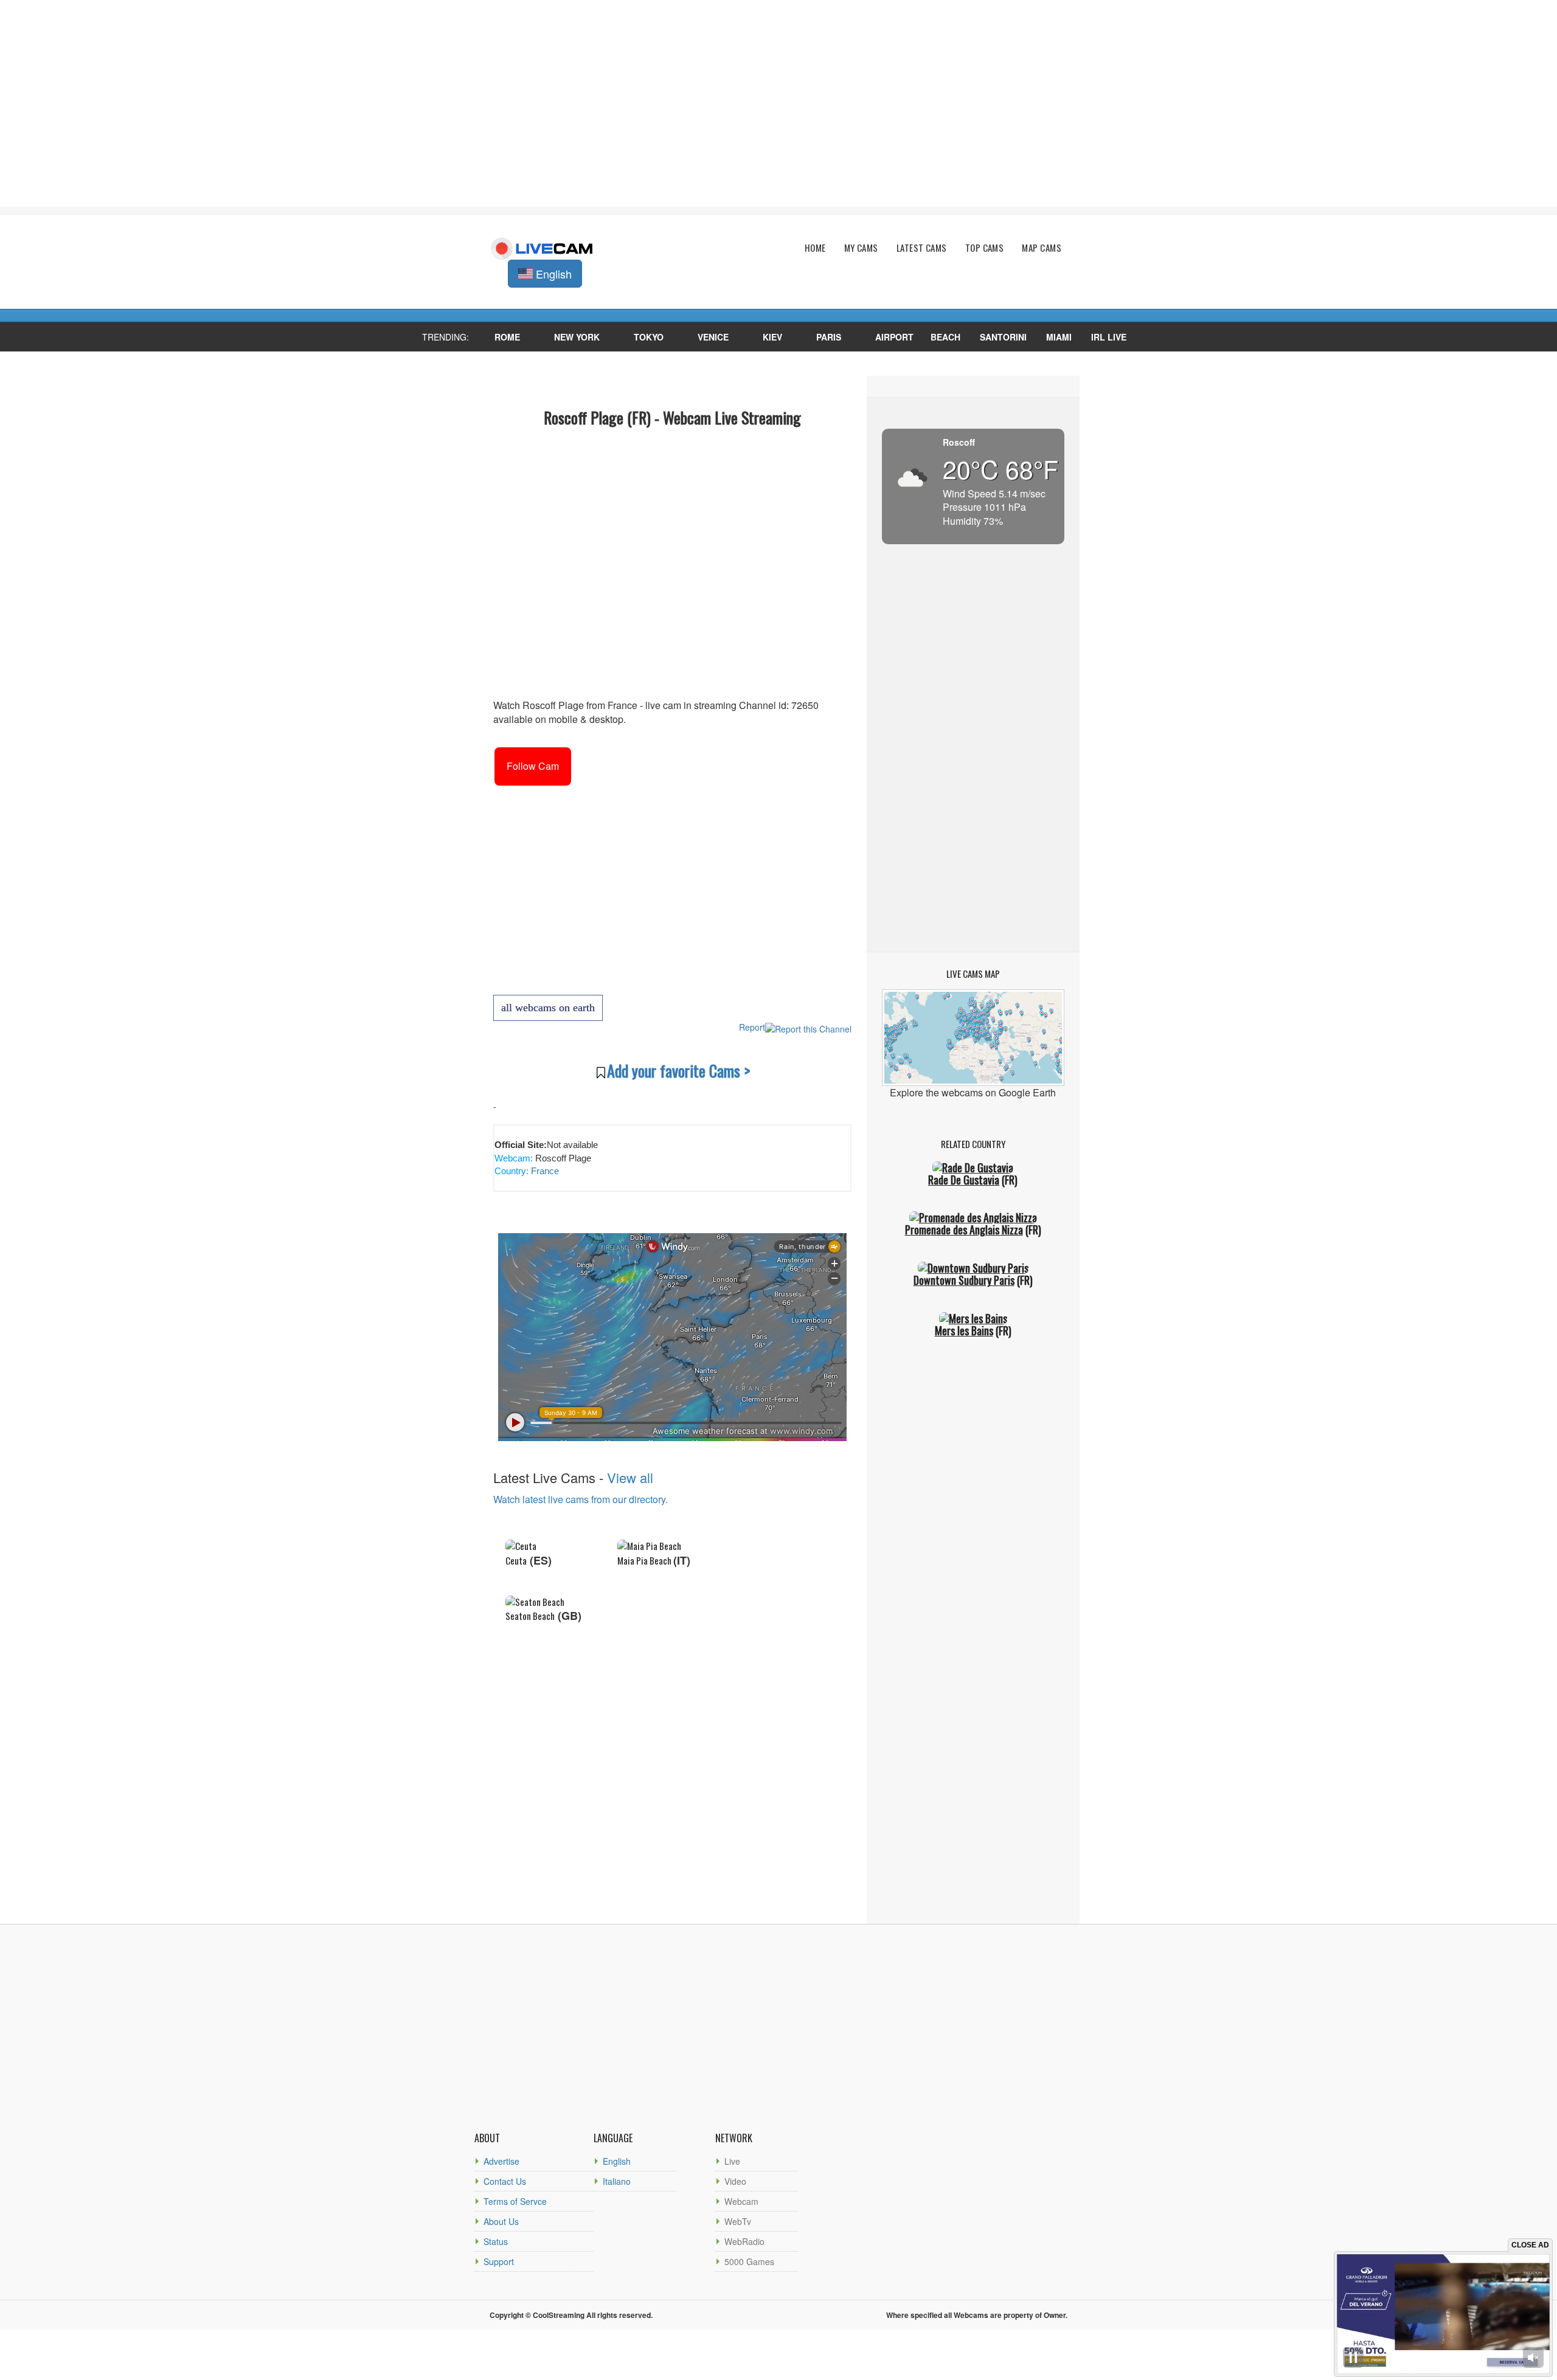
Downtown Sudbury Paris (964, 1280)
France (544, 1171)
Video (735, 2181)
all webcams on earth (548, 1008)
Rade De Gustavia (964, 1180)
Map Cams (1042, 248)
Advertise (501, 2161)
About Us (501, 2221)
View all (630, 1477)
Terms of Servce (515, 2201)
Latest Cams (922, 248)
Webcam (741, 2201)
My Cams (861, 248)
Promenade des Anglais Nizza (964, 1230)
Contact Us (505, 2181)
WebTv (738, 2221)
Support (499, 2261)
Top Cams (985, 248)
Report (752, 1027)
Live (732, 2161)
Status (496, 2241)
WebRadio (744, 2241)
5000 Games (749, 2261)
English (617, 2161)
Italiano (617, 2181)
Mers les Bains (964, 1330)
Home (815, 248)
